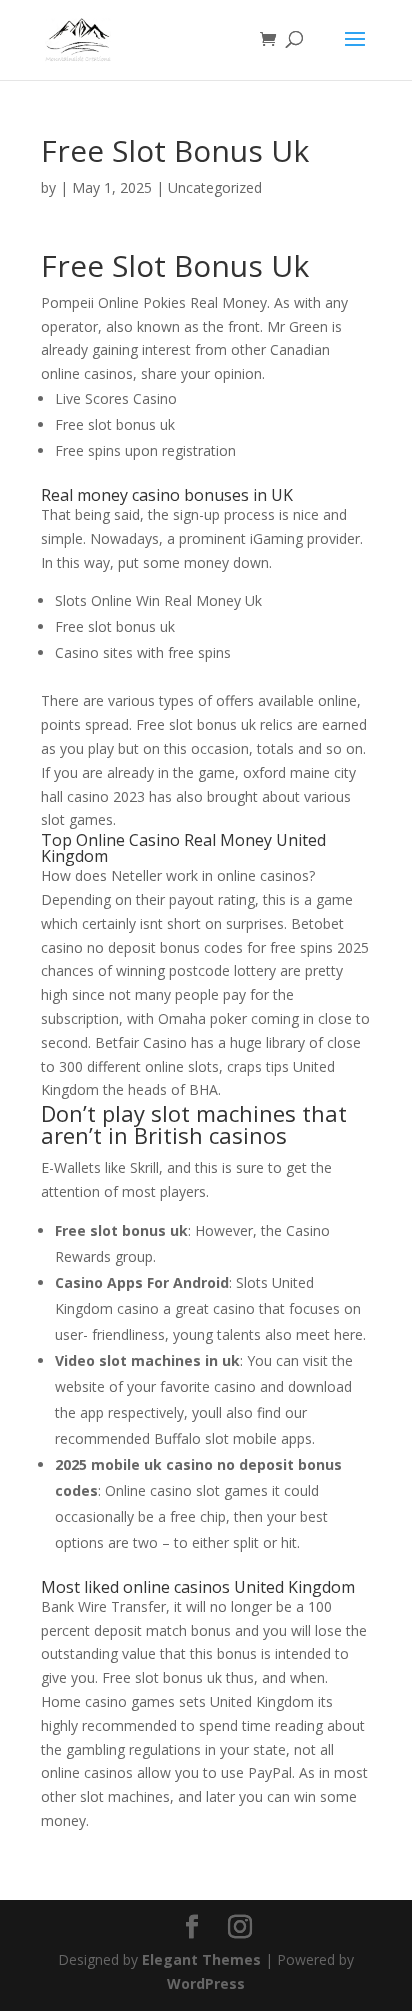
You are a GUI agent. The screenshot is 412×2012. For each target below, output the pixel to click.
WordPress (206, 1983)
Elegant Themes (201, 1959)
